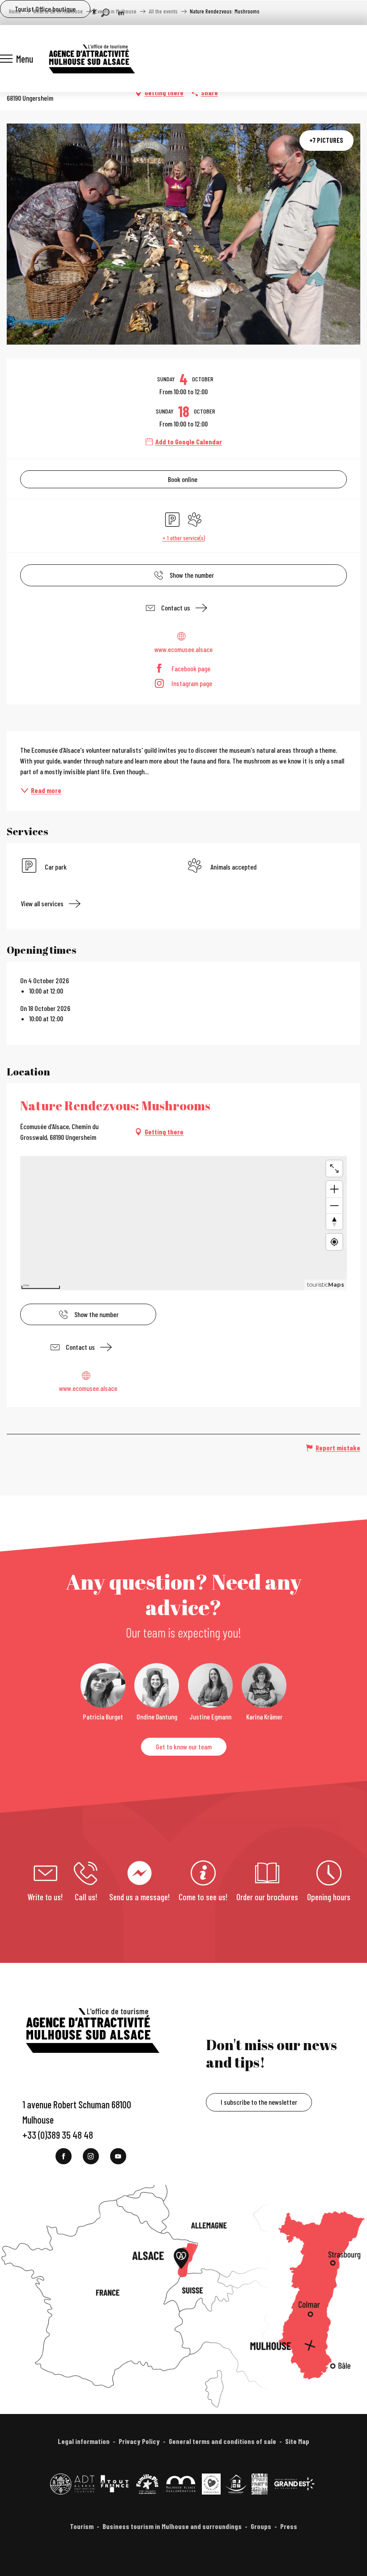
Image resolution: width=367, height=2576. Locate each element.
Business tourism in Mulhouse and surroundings (172, 2526)
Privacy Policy (139, 2441)
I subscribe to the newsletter (259, 2102)
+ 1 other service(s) (184, 538)
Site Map (297, 2441)
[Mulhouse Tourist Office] (91, 59)
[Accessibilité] (94, 12)
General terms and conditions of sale (222, 2441)
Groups (261, 2526)
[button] (105, 13)
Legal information (84, 2441)
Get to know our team (184, 1746)
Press (289, 2526)
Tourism (82, 2526)
